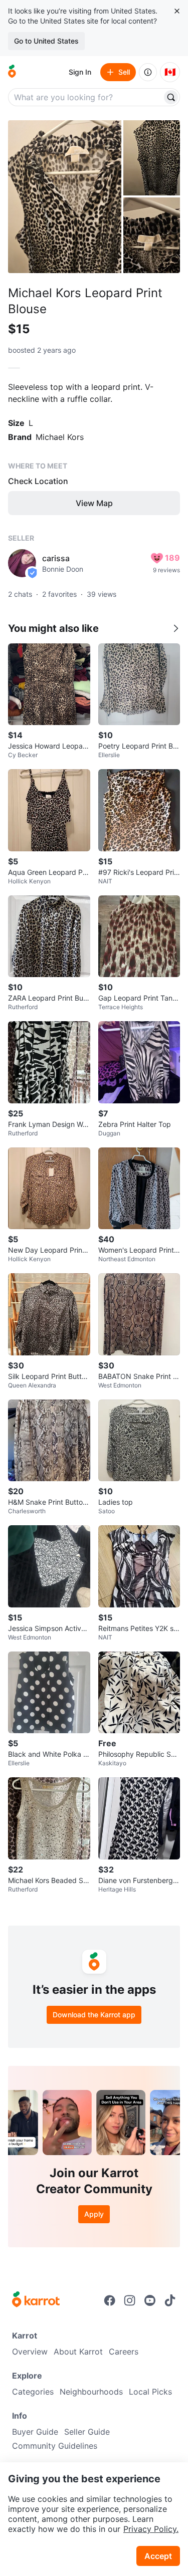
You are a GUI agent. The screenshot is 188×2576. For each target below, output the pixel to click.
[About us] (148, 72)
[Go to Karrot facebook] (110, 2300)
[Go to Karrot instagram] (130, 2300)
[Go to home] (12, 72)
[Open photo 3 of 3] (152, 235)
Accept (158, 2556)
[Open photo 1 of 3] (65, 197)
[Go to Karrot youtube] (150, 2300)
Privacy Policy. (151, 2529)
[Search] (171, 97)
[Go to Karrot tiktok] (170, 2300)
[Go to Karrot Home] (36, 2300)
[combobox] (86, 97)
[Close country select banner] (177, 11)
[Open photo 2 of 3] (152, 158)
